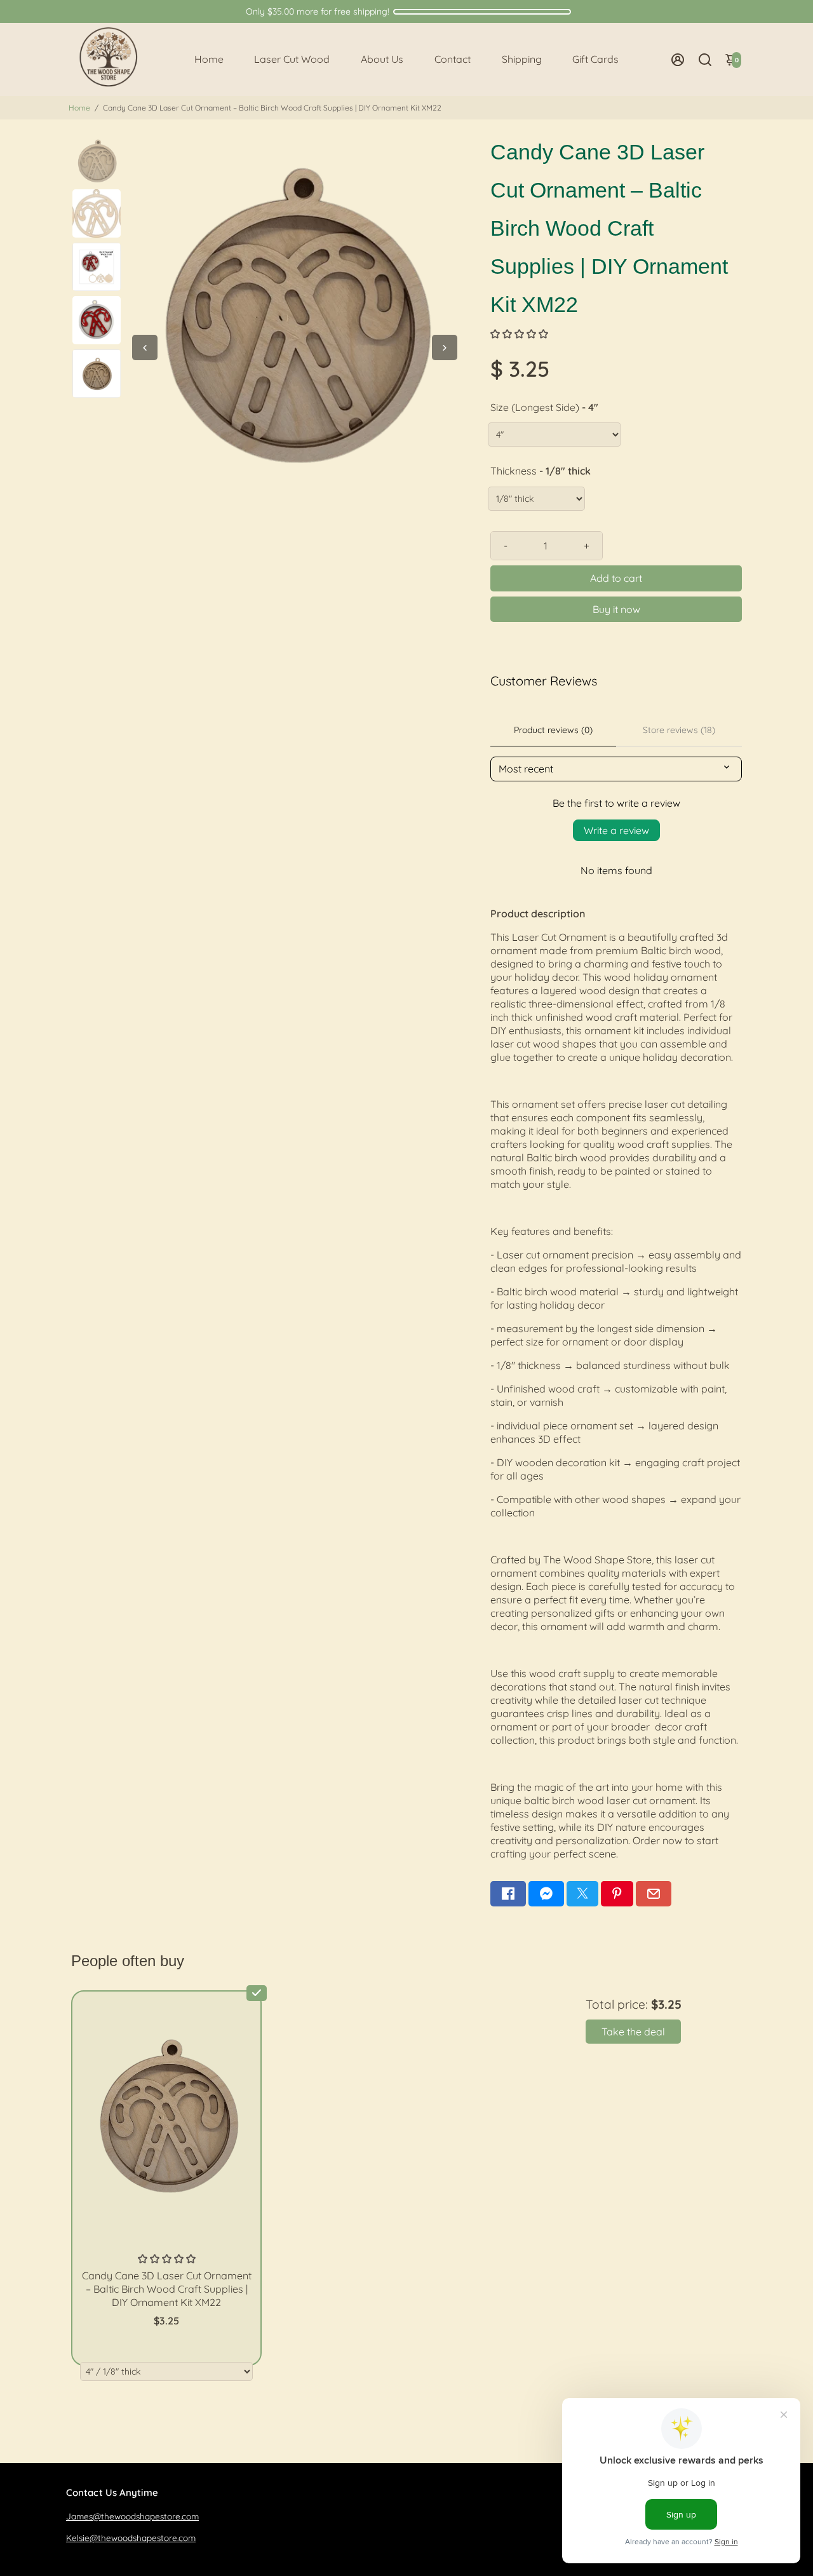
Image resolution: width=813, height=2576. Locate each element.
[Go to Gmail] (654, 1894)
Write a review (616, 830)
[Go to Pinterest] (617, 1894)
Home (209, 59)
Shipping (522, 59)
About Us (382, 59)
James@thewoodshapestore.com (132, 2516)
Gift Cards (595, 59)
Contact (453, 59)
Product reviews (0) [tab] (553, 730)
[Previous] (145, 347)
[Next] (445, 347)
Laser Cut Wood (292, 59)
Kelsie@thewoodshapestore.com (131, 2538)
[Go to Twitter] (582, 1894)
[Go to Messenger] (546, 1894)
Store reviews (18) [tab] (679, 730)
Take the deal (633, 2032)
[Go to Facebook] (508, 1894)
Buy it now (616, 609)
